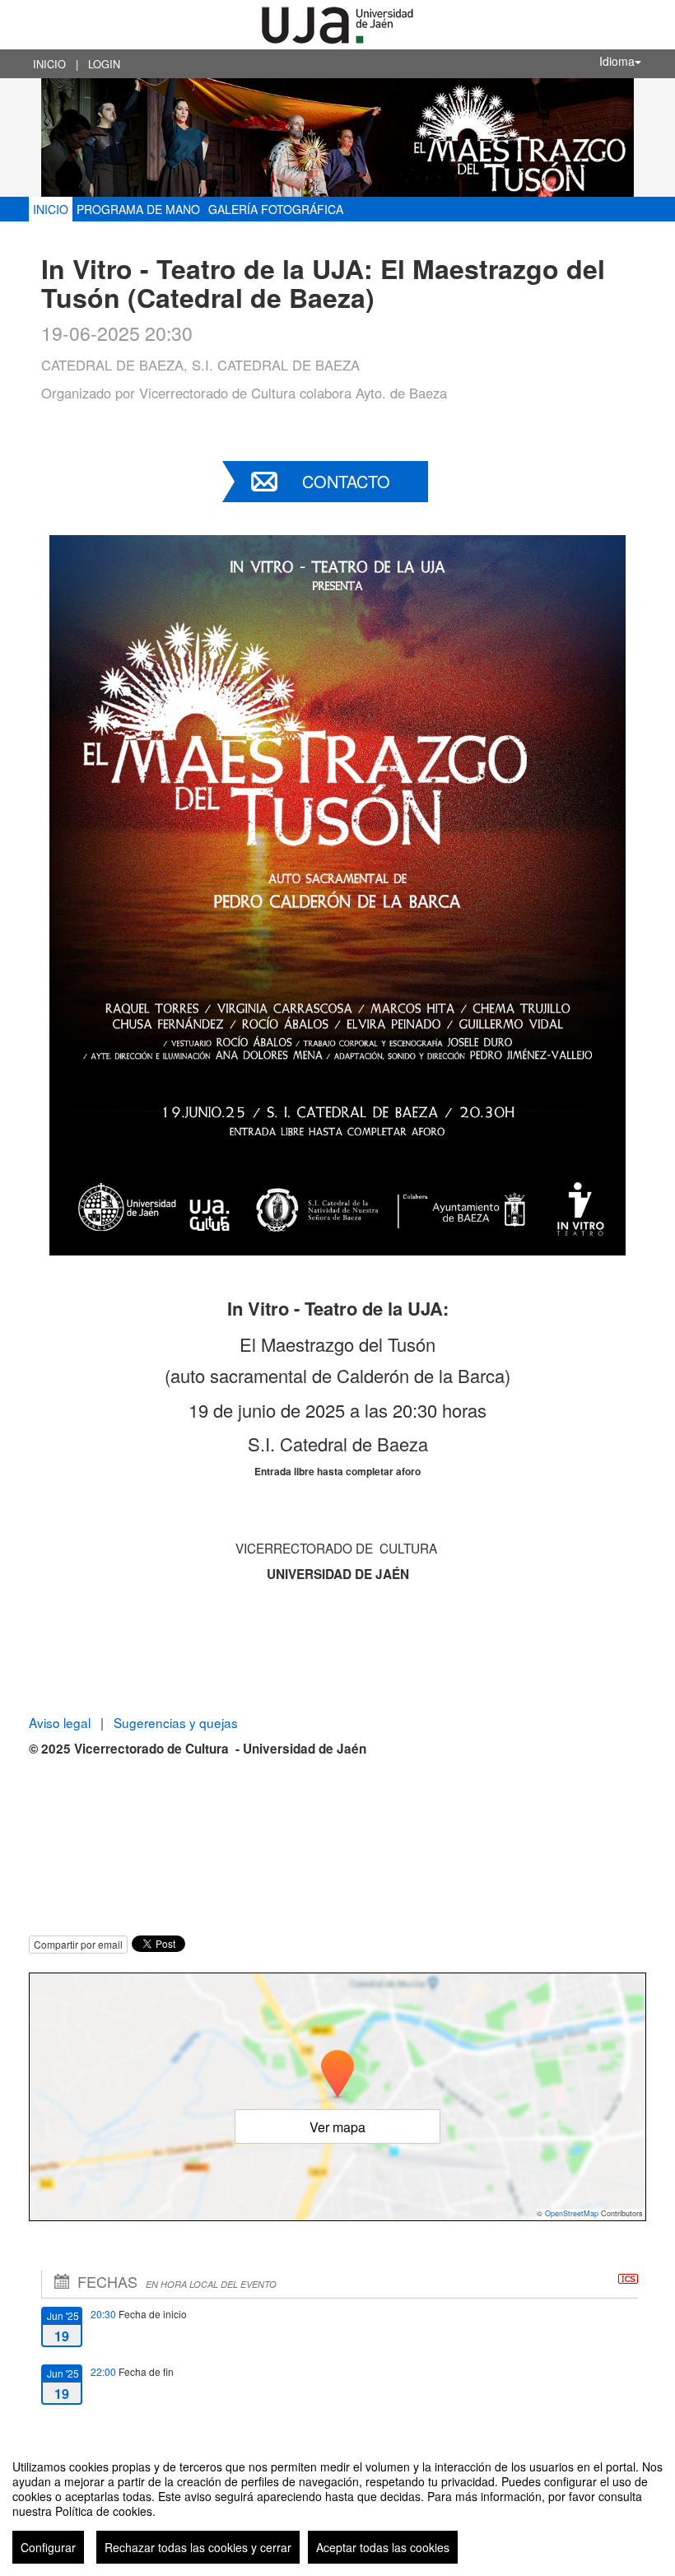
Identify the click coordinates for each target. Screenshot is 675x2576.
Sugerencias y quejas (176, 1722)
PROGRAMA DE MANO (138, 209)
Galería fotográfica (276, 209)
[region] (337, 2505)
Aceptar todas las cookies (383, 2547)
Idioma (617, 61)
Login (104, 64)
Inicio (49, 64)
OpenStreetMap (572, 2213)
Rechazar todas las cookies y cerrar (198, 2547)
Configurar (48, 2547)
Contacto (346, 481)
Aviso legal (61, 1722)
